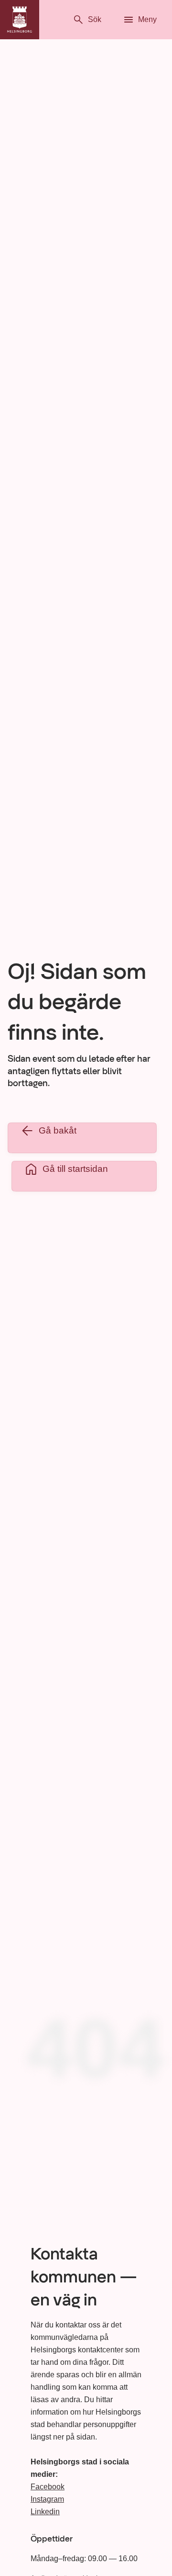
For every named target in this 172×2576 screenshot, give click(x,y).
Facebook (48, 2487)
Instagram (47, 2499)
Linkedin (45, 2512)
